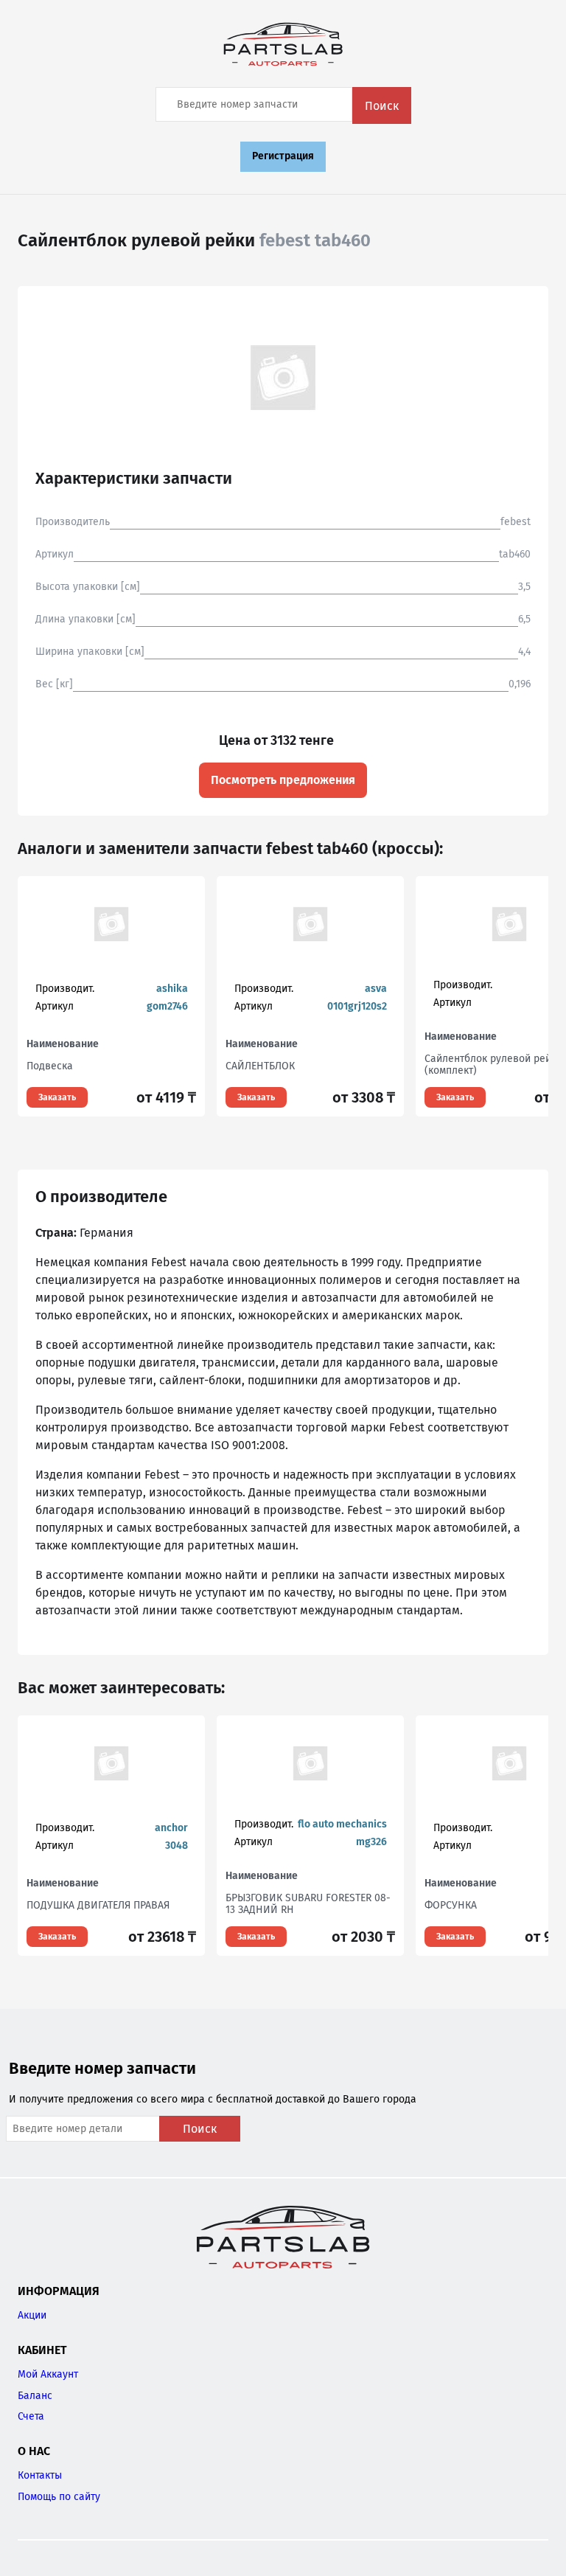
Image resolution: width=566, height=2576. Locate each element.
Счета (31, 2416)
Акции (32, 2315)
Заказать (57, 1097)
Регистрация (283, 156)
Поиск (382, 106)
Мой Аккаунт (48, 2374)
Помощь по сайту (59, 2497)
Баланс (35, 2396)
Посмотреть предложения (283, 780)
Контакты (40, 2475)
